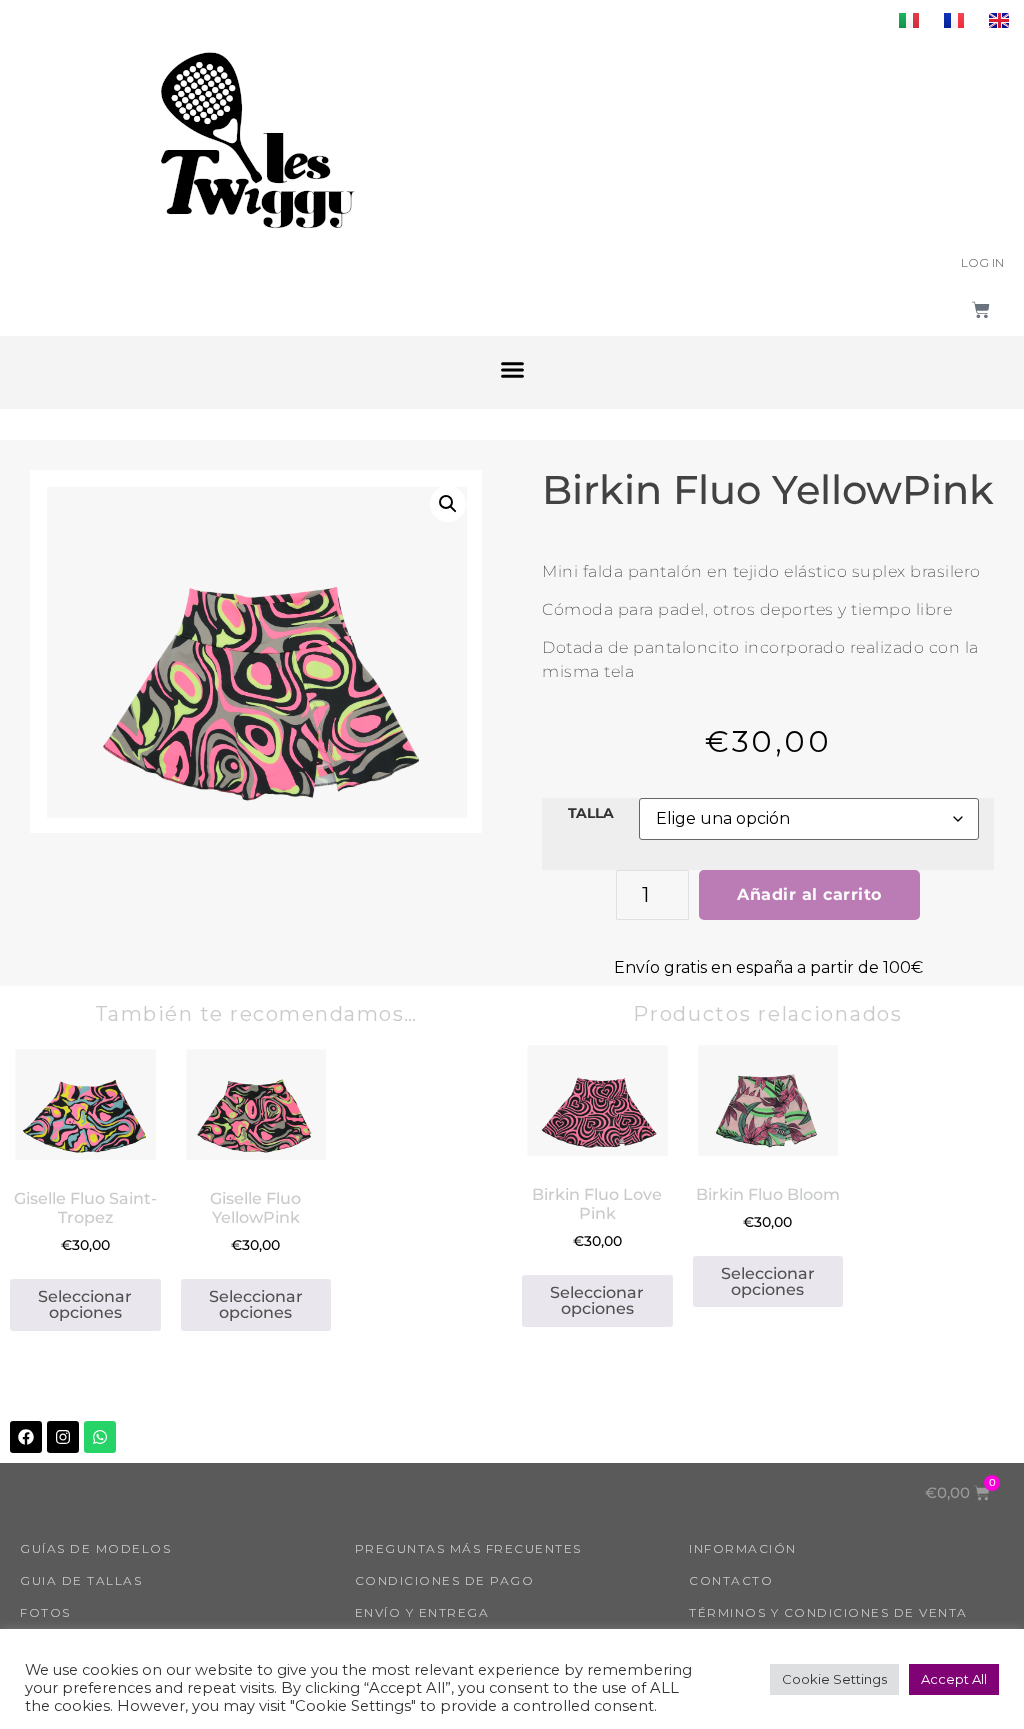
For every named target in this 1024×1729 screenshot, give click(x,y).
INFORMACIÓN (743, 1548)
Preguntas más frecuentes (468, 1548)
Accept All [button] (954, 1679)
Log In (982, 262)
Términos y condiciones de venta (828, 1612)
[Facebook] (26, 1437)
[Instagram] (63, 1437)
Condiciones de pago (445, 1580)
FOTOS (45, 1612)
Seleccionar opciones (85, 1304)
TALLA (591, 813)
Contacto (731, 1580)
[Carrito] (981, 310)
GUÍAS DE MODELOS (95, 1548)
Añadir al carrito (809, 894)
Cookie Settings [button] (834, 1679)
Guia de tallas (81, 1580)
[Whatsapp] (100, 1437)
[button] (512, 370)
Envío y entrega (422, 1612)
